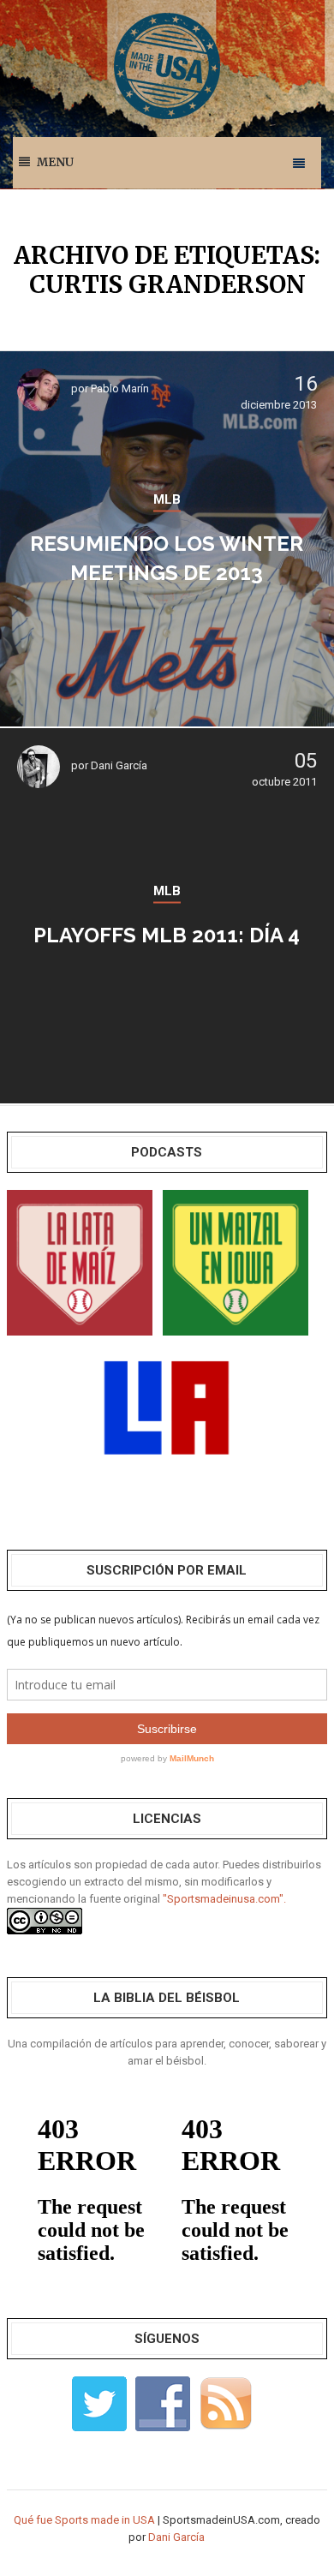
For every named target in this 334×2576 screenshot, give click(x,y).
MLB (167, 499)
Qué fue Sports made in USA (84, 2520)
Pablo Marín (120, 388)
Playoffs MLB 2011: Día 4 (167, 935)
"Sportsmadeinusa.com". (224, 1899)
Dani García (119, 765)
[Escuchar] (80, 1261)
